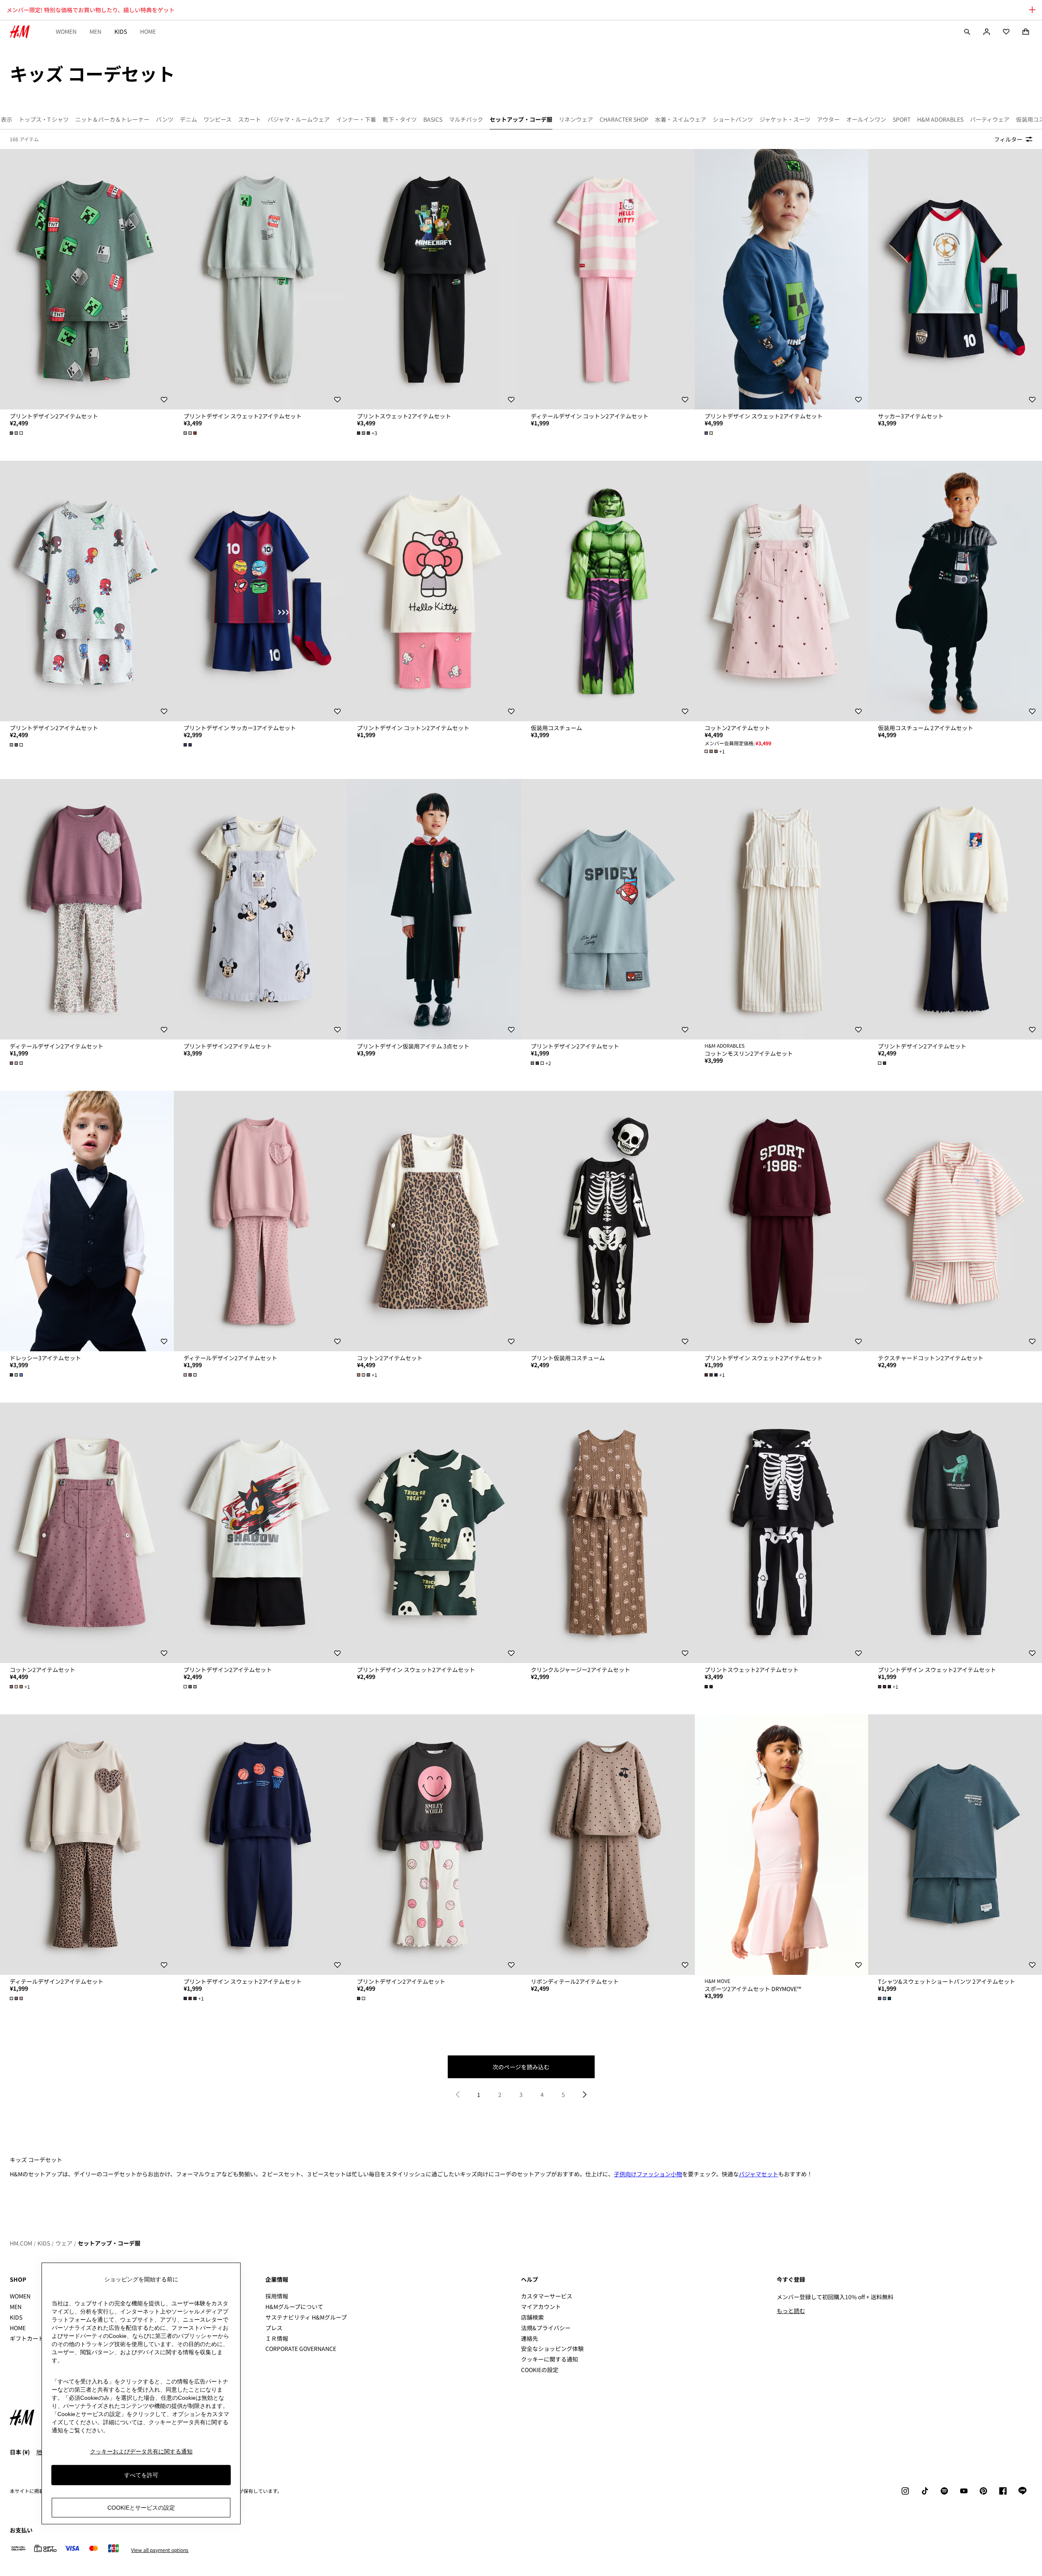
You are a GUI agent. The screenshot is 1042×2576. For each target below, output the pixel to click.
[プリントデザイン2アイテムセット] (87, 279)
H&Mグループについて (294, 2307)
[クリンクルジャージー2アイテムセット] (608, 1533)
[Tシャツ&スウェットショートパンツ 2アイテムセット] (955, 1845)
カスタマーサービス (547, 2296)
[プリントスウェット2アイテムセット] (434, 279)
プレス (274, 2328)
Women (66, 31)
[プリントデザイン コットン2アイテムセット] (434, 591)
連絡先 (530, 2338)
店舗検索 (532, 2317)
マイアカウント (541, 2307)
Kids (121, 31)
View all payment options (160, 2550)
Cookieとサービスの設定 (141, 2508)
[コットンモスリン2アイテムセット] (782, 909)
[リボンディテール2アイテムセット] (608, 1845)
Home (148, 31)
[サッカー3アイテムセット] (955, 279)
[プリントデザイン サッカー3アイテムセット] (261, 591)
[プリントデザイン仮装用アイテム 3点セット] (434, 909)
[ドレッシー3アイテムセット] (87, 1221)
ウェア (64, 2243)
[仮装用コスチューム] (608, 591)
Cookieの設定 (540, 2370)
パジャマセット (759, 2174)
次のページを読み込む (521, 2067)
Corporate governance (301, 2348)
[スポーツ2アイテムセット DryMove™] (782, 1845)
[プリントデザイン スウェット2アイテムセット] (261, 279)
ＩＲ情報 (277, 2338)
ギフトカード (27, 2338)
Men (95, 31)
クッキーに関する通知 (549, 2359)
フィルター (1008, 139)
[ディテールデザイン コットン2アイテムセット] (608, 279)
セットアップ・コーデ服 (109, 2243)
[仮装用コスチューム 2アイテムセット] (955, 591)
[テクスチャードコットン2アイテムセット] (955, 1221)
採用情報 (277, 2296)
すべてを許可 (141, 2475)
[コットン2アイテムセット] (782, 591)
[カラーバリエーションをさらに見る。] (17, 433)
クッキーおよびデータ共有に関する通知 (141, 2451)
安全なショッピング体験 (552, 2348)
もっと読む (791, 2311)
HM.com (21, 2243)
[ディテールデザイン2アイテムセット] (87, 909)
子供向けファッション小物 (648, 2174)
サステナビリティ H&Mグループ (306, 2317)
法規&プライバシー (546, 2328)
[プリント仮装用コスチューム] (608, 1221)
